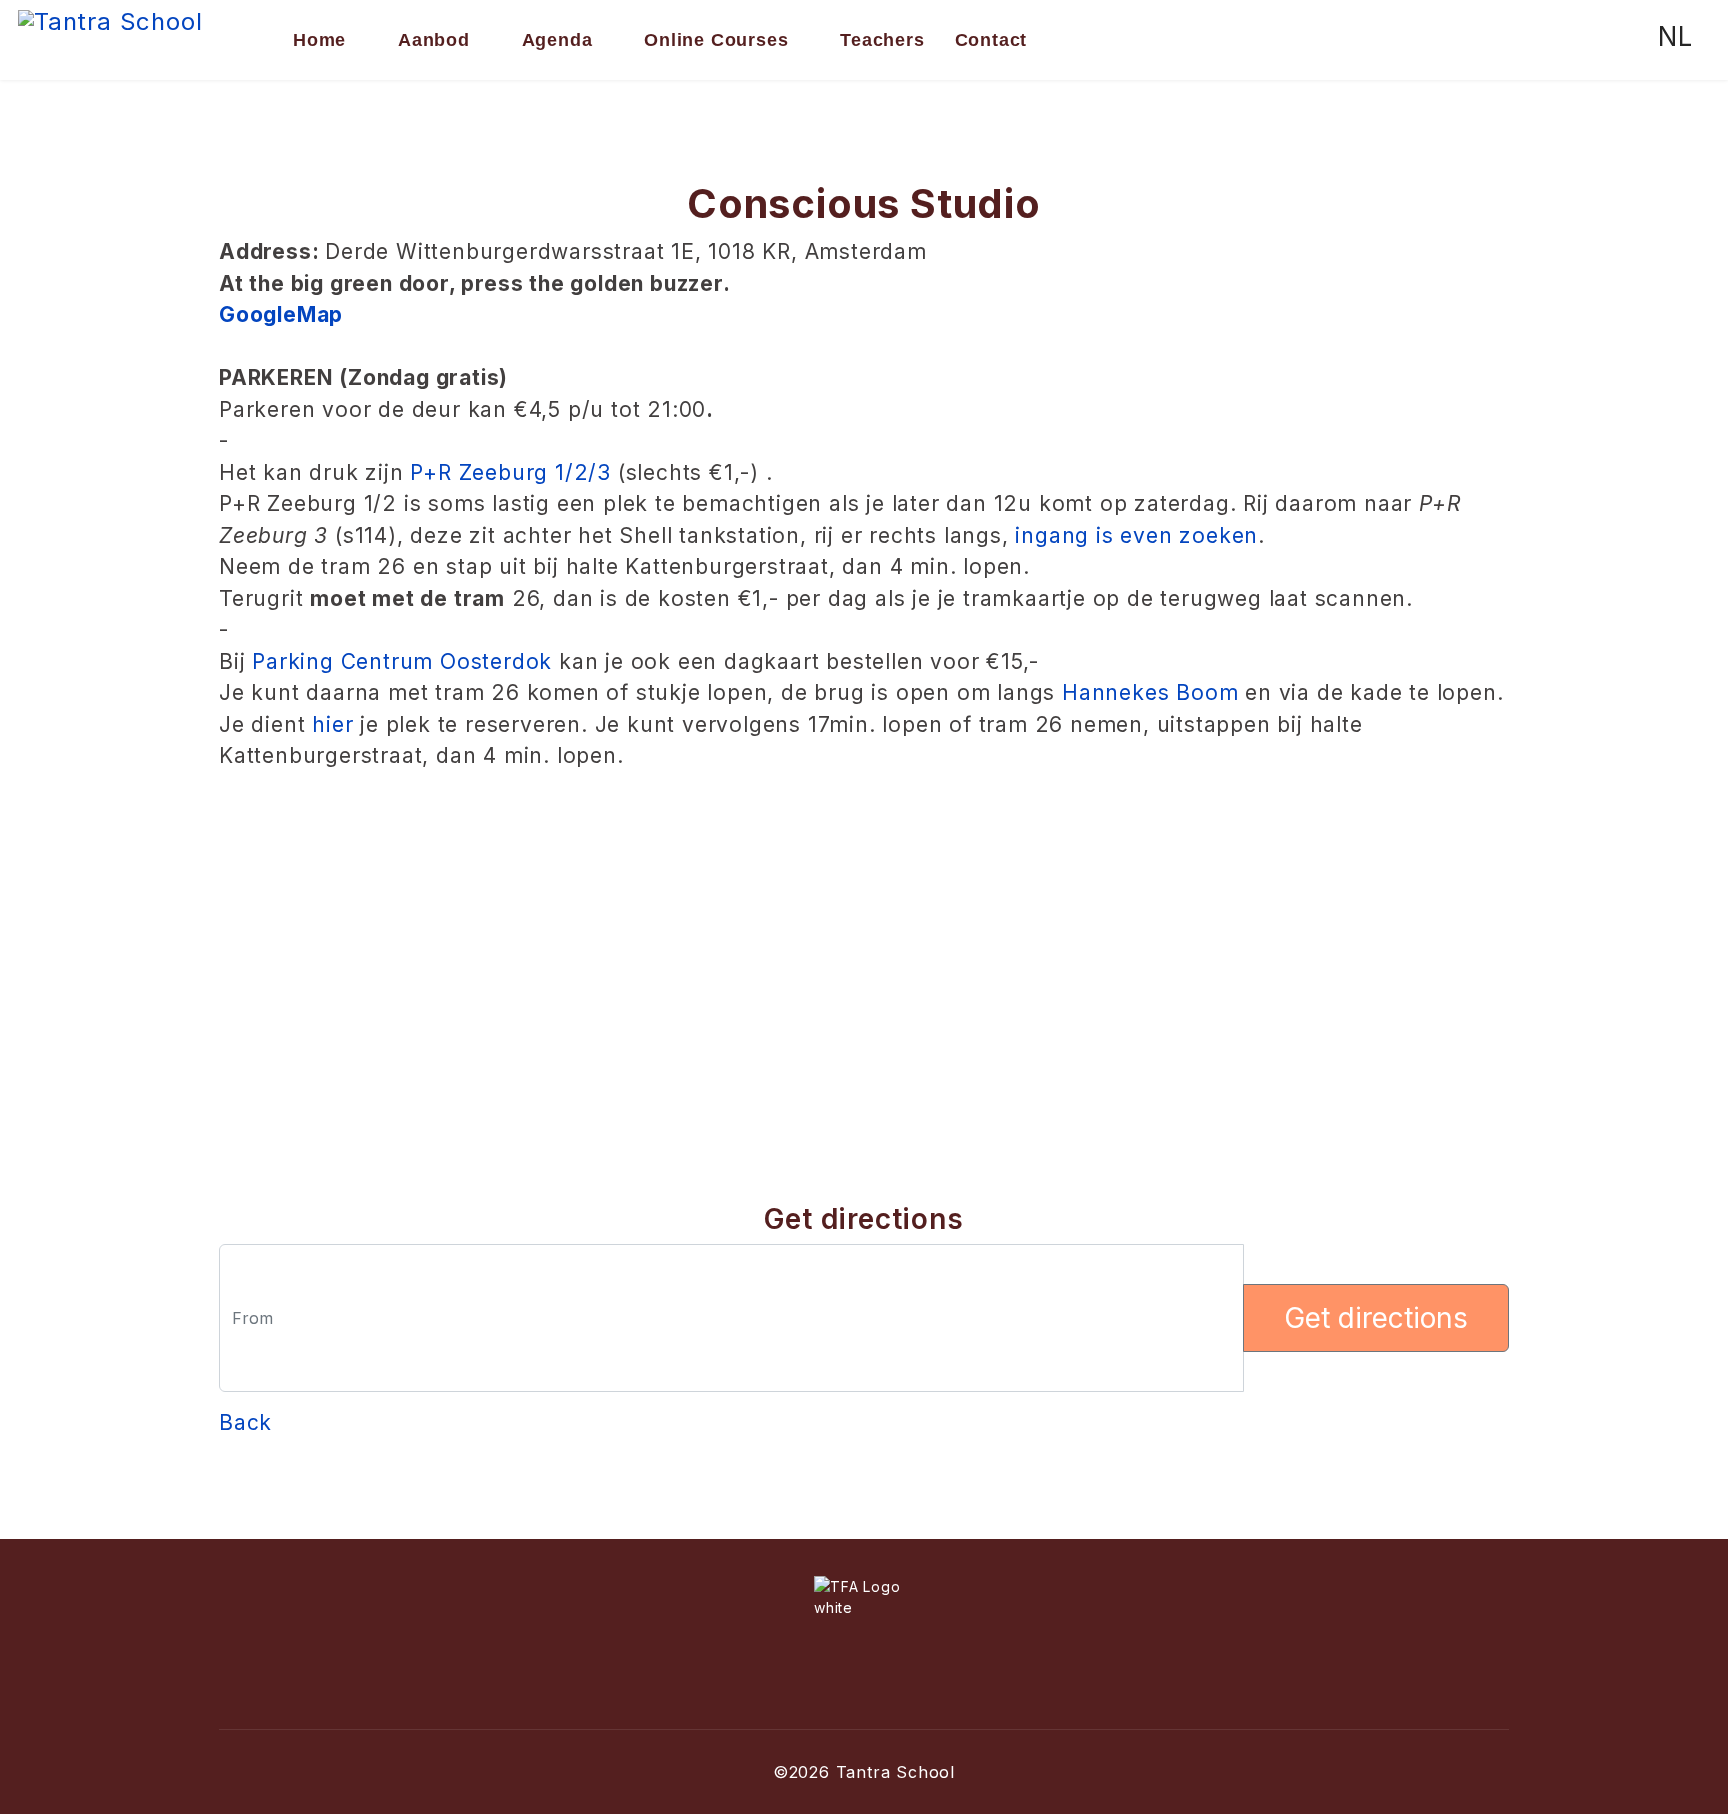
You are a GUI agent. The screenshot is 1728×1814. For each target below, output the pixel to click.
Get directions (1376, 1318)
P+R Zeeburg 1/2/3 (510, 472)
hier (332, 724)
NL (1675, 36)
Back (245, 1422)
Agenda (557, 40)
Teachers (882, 40)
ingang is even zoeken (1136, 535)
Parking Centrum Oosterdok (402, 661)
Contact (991, 40)
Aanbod (434, 40)
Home (319, 40)
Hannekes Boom (1150, 692)
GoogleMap (281, 314)
